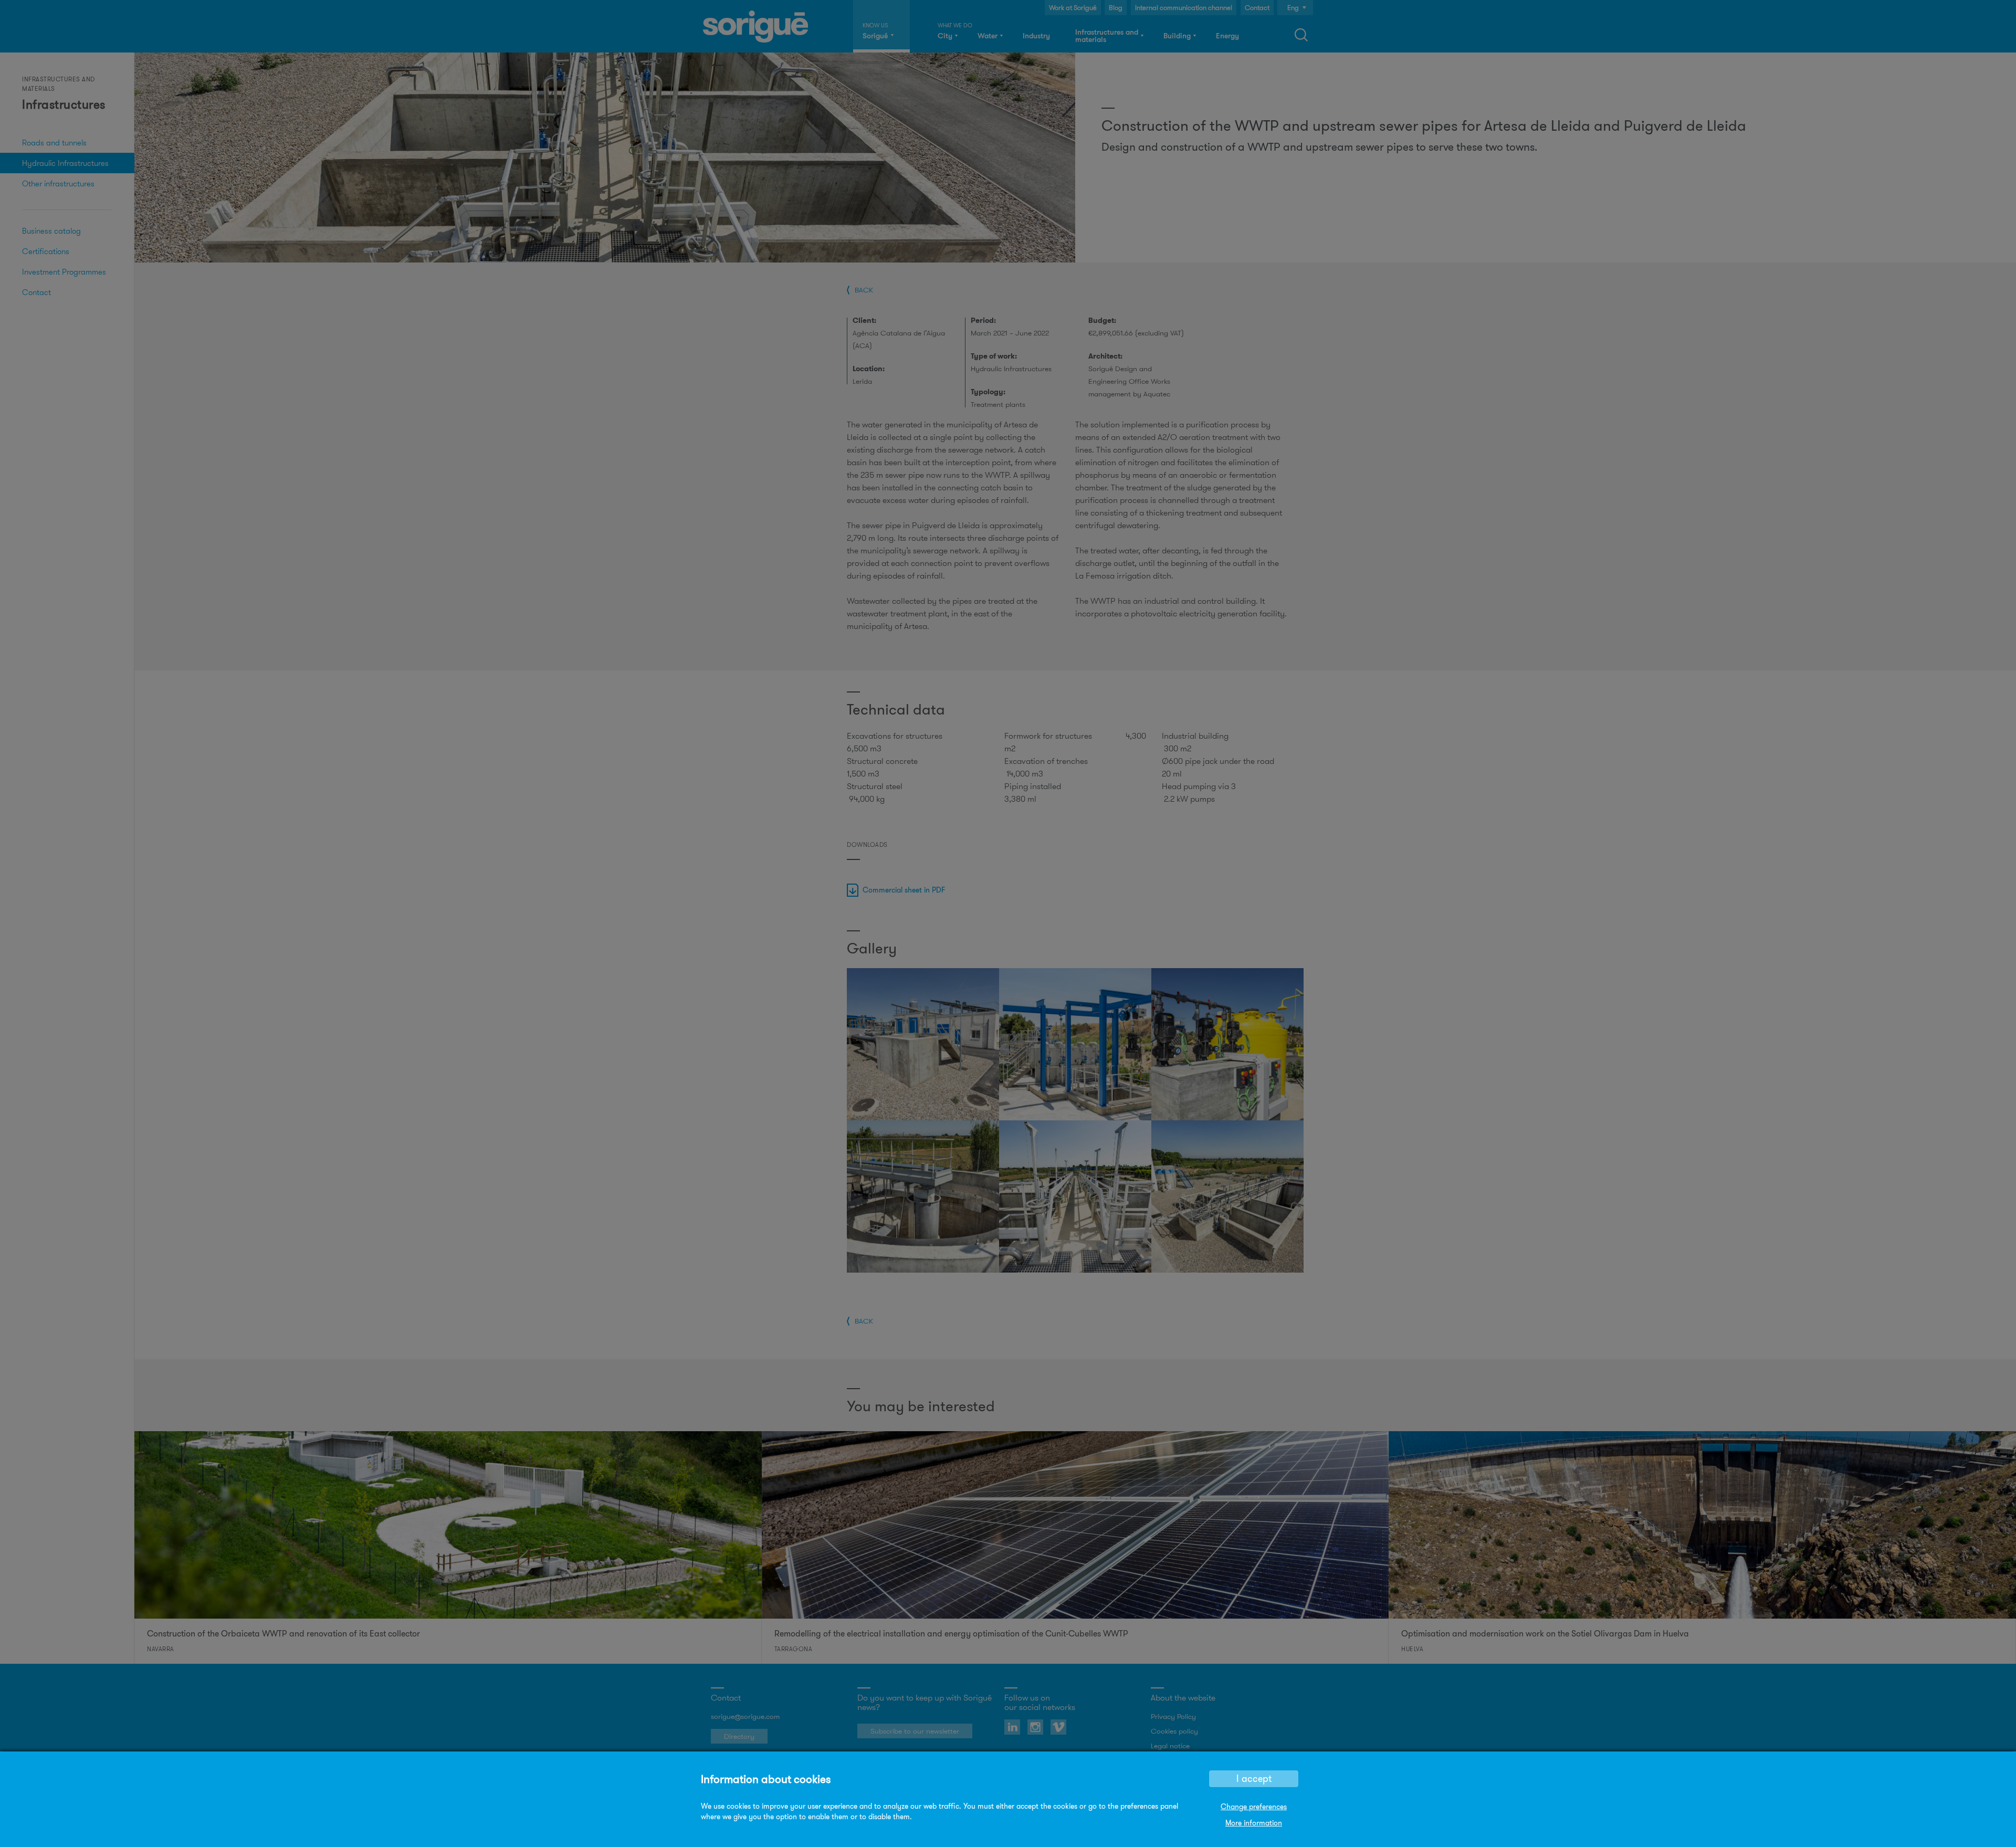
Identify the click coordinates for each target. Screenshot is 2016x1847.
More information (1254, 1823)
